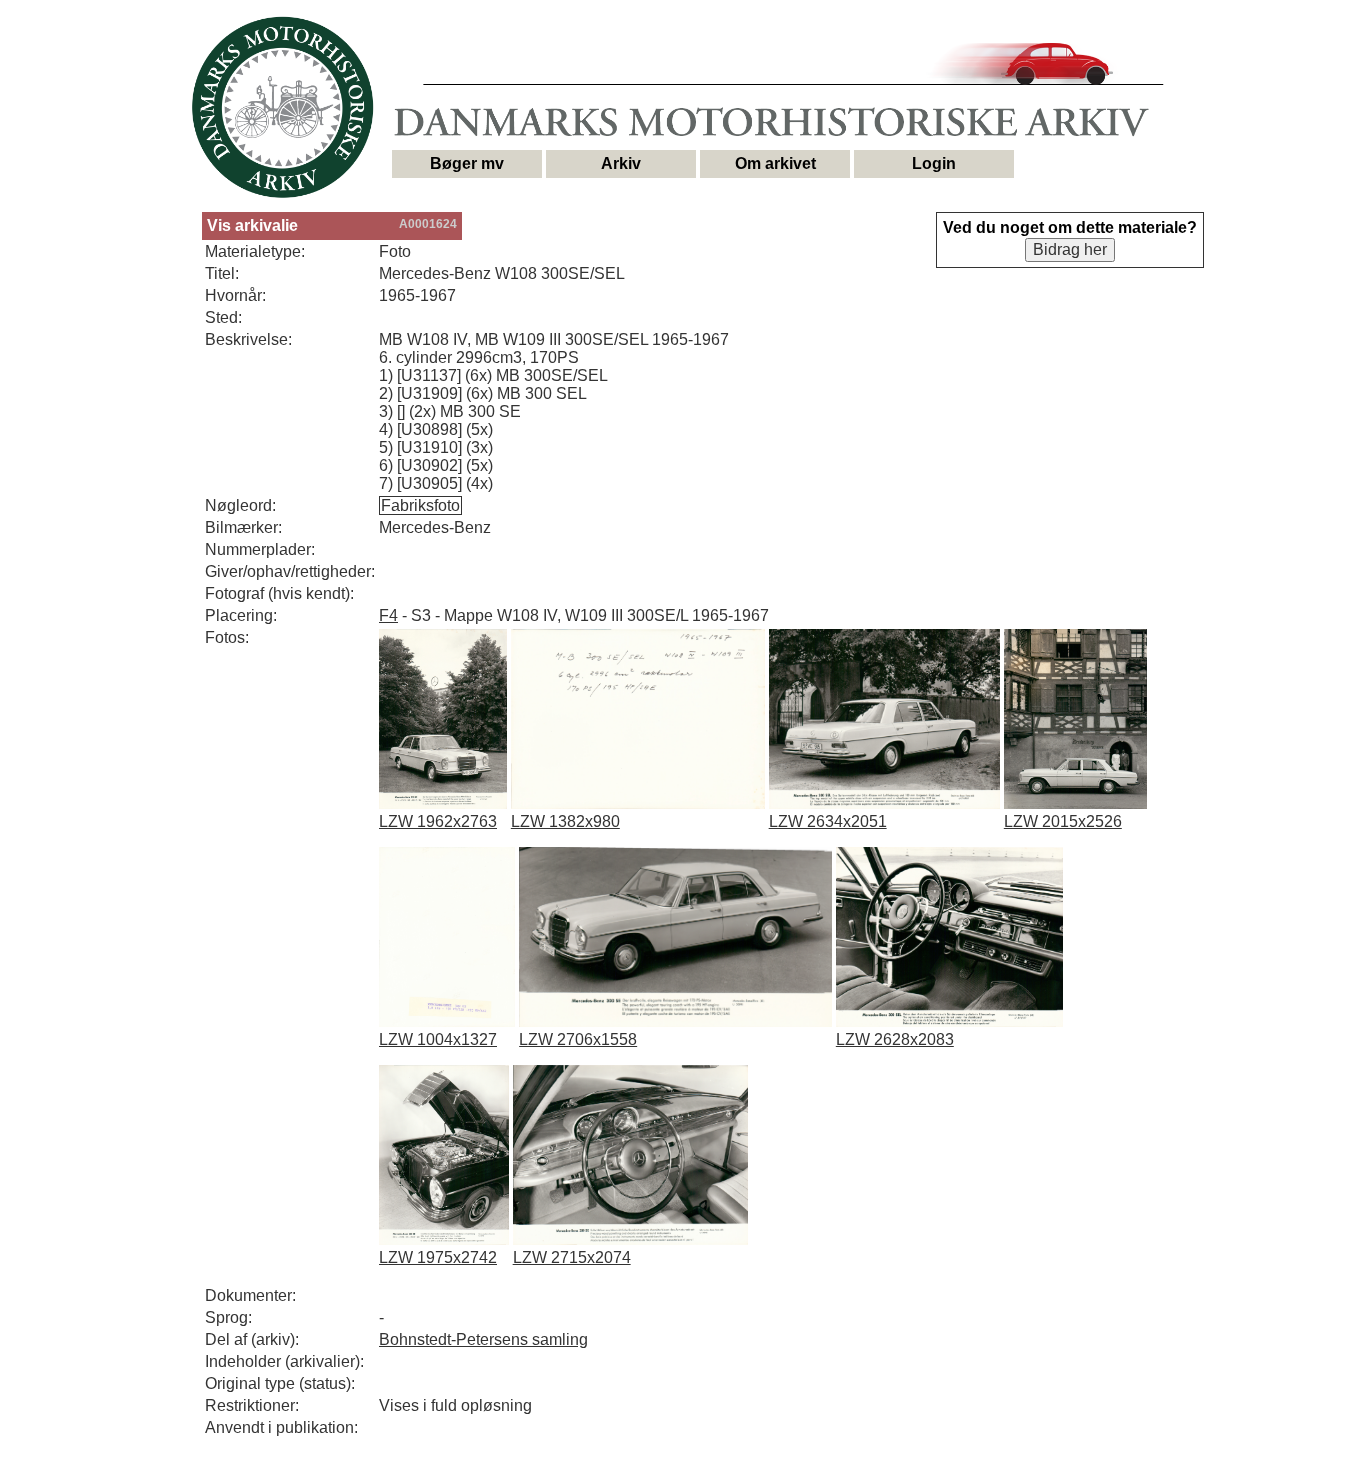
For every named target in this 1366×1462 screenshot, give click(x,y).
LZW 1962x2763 (438, 821)
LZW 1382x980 (565, 821)
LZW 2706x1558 (578, 1039)
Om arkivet (775, 163)
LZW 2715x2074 (572, 1257)
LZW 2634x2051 (828, 821)
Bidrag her (1070, 249)
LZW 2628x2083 (895, 1039)
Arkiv (621, 163)
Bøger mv (467, 163)
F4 (388, 615)
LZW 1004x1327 (438, 1039)
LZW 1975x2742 (438, 1257)
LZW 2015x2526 (1063, 821)
